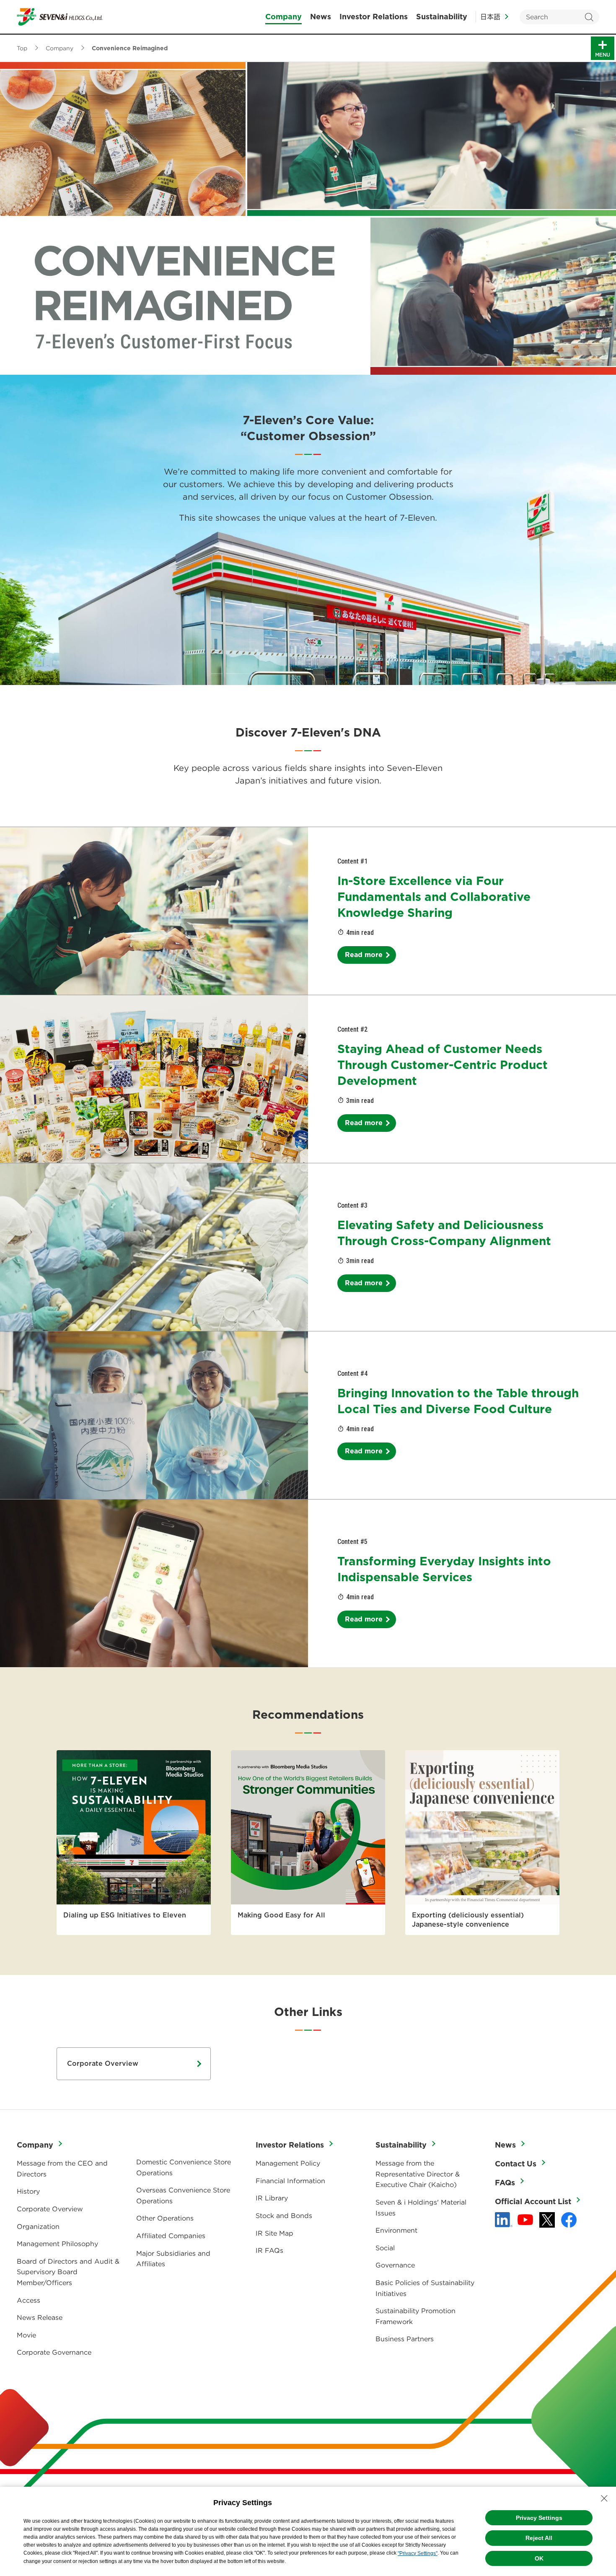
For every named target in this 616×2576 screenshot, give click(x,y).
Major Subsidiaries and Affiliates (173, 2259)
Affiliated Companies (171, 2236)
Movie (26, 2335)
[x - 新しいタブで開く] (547, 2220)
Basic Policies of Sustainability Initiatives (425, 2288)
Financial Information (290, 2181)
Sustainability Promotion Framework (415, 2316)
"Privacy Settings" (418, 2553)
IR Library (272, 2198)
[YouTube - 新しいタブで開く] (525, 2220)
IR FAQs (269, 2250)
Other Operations (165, 2218)
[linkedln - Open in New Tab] (504, 2220)
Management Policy (288, 2163)
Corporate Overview (103, 2064)
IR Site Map (274, 2233)
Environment (396, 2230)
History (28, 2191)
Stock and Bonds (284, 2215)
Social (385, 2248)
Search (589, 17)
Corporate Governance (54, 2352)
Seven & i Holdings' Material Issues (421, 2208)
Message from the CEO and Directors (62, 2169)
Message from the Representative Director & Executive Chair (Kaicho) (418, 2174)
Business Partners (405, 2339)
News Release (40, 2317)
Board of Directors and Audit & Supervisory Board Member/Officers (68, 2272)
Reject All (539, 2538)
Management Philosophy (57, 2244)
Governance (395, 2265)
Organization (38, 2226)
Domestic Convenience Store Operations (184, 2167)
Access (28, 2300)
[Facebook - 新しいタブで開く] (569, 2220)
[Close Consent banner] (604, 2498)
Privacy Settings (539, 2518)
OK (539, 2558)
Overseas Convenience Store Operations (183, 2195)
